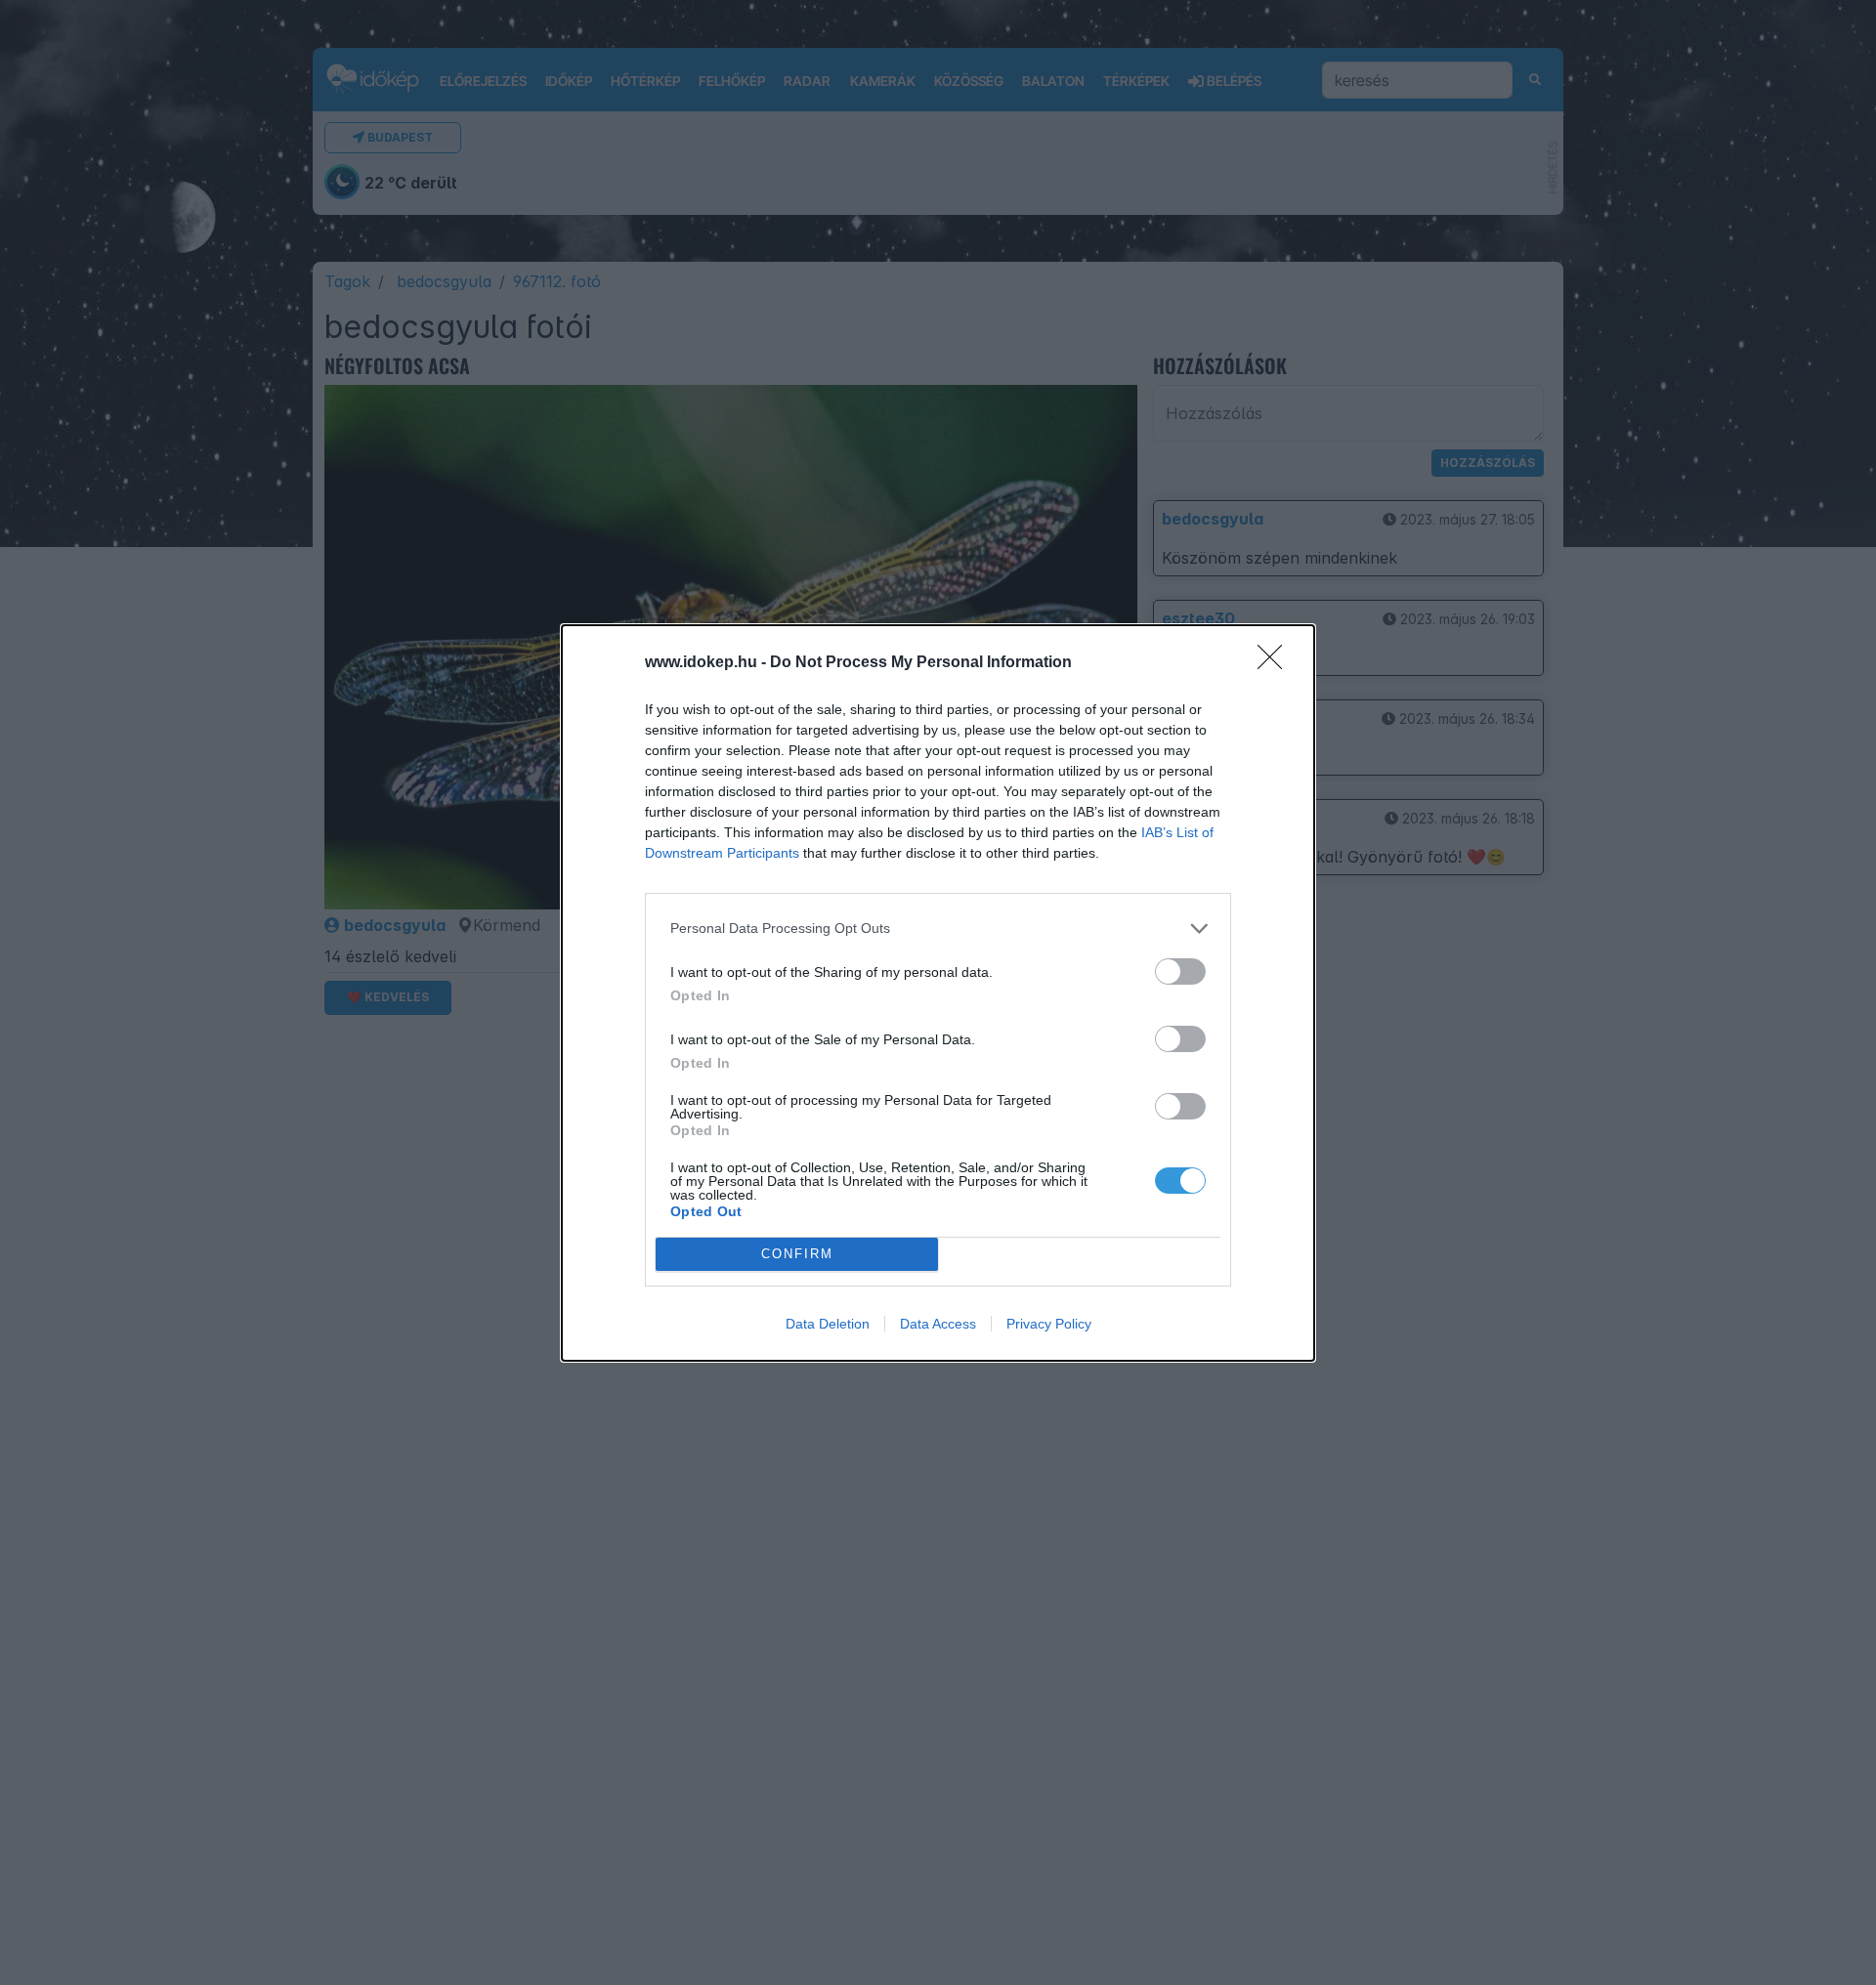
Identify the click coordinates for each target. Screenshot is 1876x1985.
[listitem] (938, 929)
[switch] (1180, 971)
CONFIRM (797, 1254)
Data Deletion (828, 1324)
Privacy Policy (1049, 1324)
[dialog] (938, 993)
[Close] (1276, 663)
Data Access (938, 1324)
